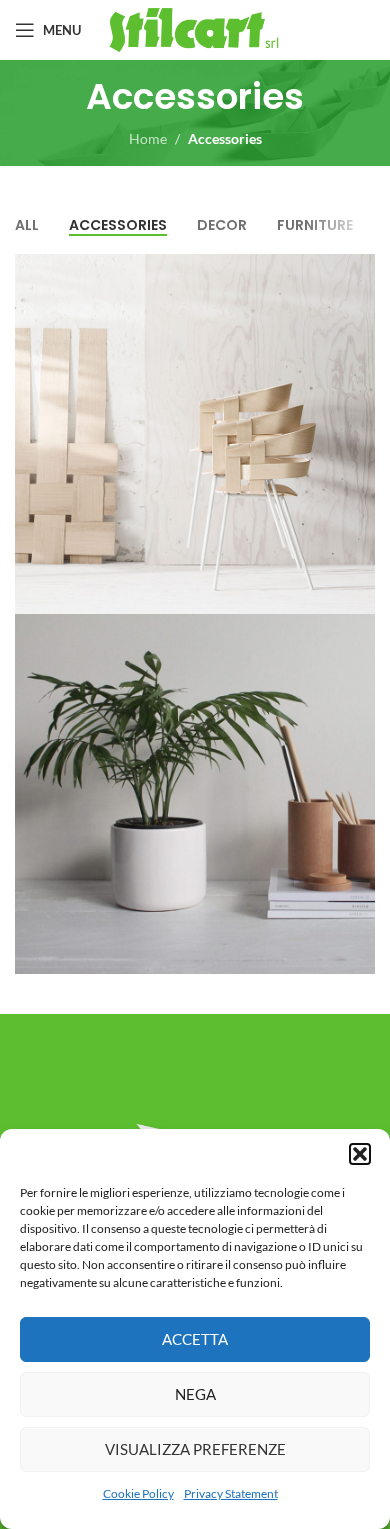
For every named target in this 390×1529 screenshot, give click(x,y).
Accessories (225, 138)
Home (148, 138)
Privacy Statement (231, 1493)
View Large (357, 271)
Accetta (195, 1339)
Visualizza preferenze (195, 1449)
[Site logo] (195, 28)
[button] (360, 1154)
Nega (195, 1394)
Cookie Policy (138, 1493)
